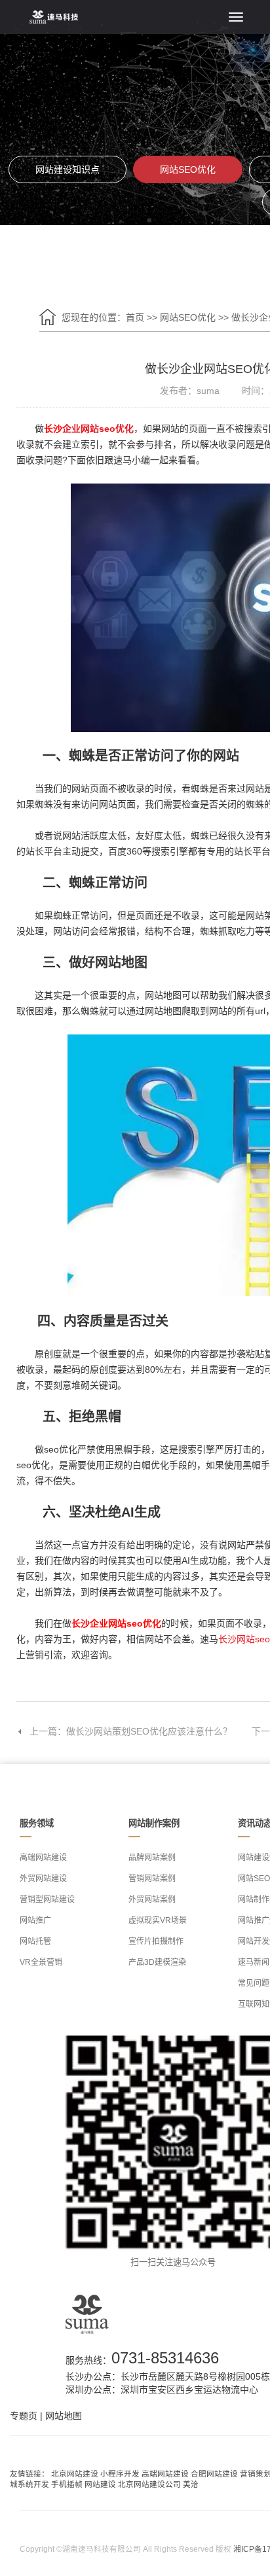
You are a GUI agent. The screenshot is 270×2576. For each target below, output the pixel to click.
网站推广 (35, 1920)
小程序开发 (120, 2474)
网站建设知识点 (67, 169)
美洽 (191, 2484)
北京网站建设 (75, 2474)
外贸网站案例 (152, 1899)
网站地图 (64, 2416)
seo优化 (116, 429)
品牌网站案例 (152, 1858)
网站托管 (35, 1941)
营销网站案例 (152, 1879)
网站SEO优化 (188, 169)
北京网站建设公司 (149, 2484)
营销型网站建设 (47, 1899)
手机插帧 (67, 2484)
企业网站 (81, 429)
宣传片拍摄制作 (156, 1941)
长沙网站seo (244, 1639)
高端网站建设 (43, 1858)
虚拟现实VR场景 (158, 1920)
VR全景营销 (41, 1962)
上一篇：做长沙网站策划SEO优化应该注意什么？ (131, 1731)
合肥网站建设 (214, 2474)
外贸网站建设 (43, 1879)
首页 (135, 317)
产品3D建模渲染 (157, 1962)
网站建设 (100, 2484)
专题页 (24, 2416)
